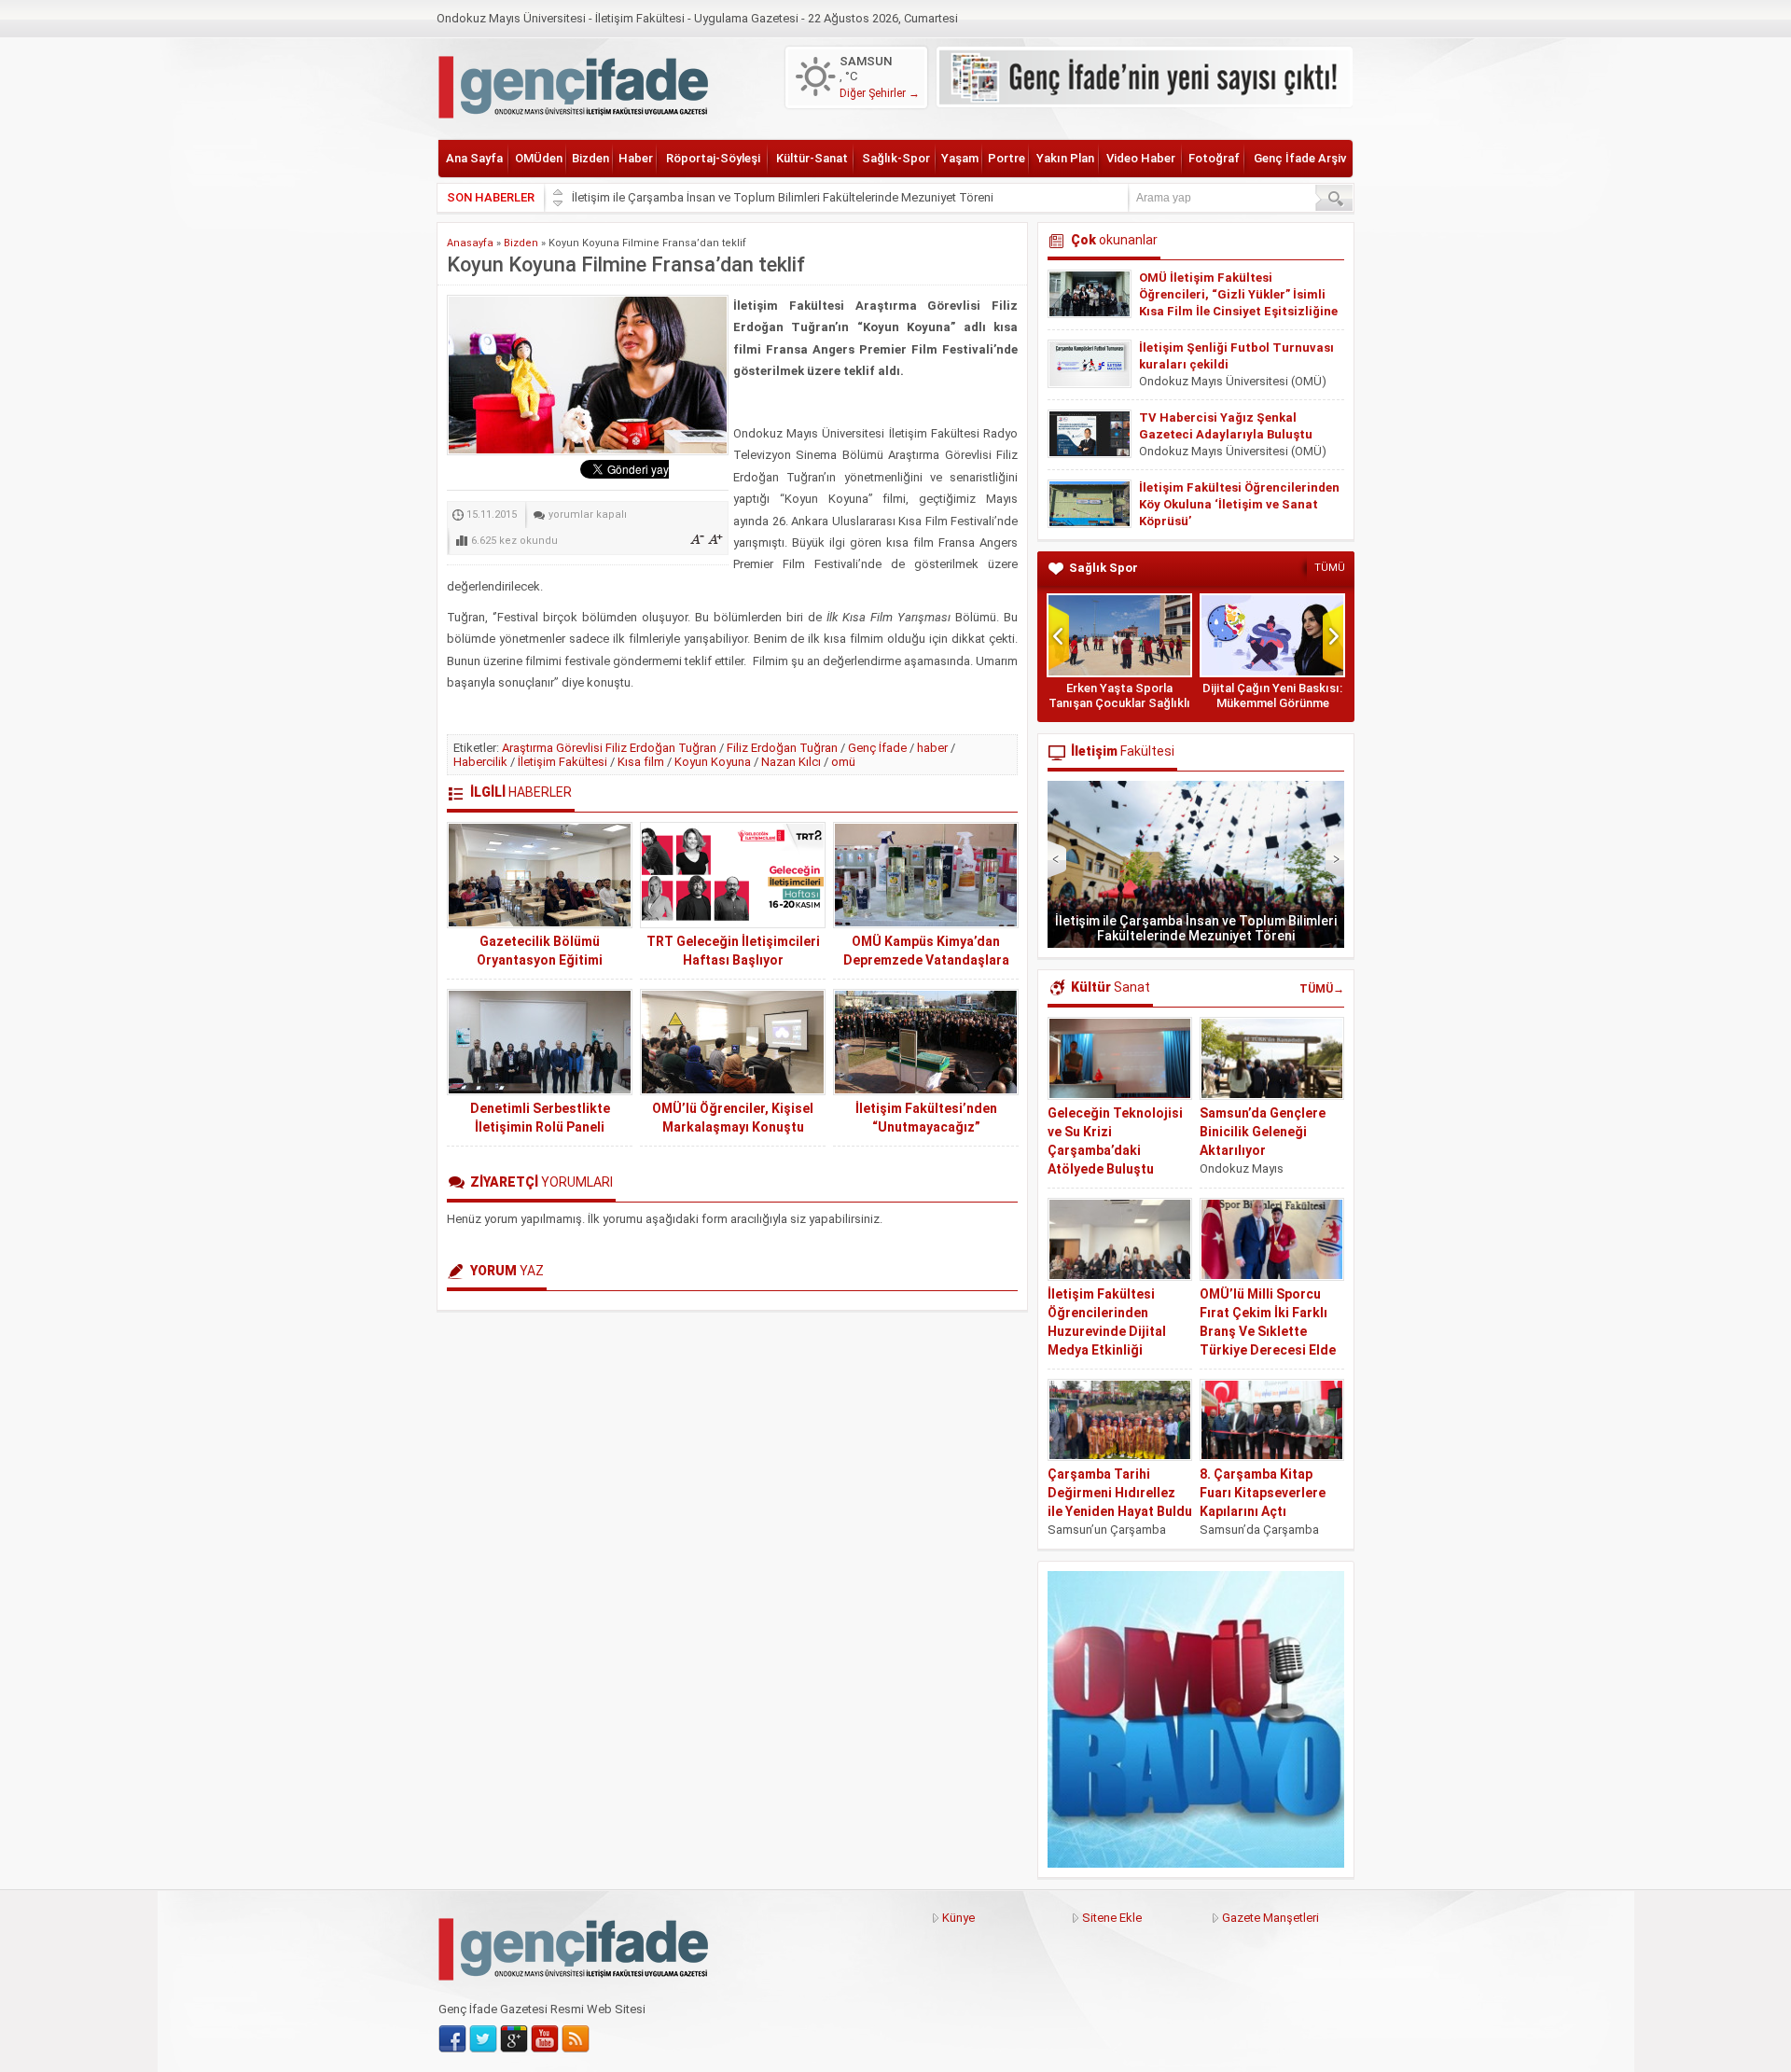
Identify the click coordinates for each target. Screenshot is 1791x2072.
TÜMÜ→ (1322, 989)
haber (932, 748)
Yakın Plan (1065, 158)
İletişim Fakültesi (562, 762)
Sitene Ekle (1112, 1918)
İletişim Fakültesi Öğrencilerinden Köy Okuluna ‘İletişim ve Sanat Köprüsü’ (1239, 504)
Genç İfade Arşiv (1300, 158)
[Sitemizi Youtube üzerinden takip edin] (545, 2039)
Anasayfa (470, 243)
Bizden (590, 158)
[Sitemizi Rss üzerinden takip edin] (576, 2039)
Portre (1007, 158)
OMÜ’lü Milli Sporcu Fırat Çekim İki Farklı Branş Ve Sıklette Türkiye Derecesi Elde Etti (1268, 1331)
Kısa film (641, 762)
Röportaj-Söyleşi (713, 158)
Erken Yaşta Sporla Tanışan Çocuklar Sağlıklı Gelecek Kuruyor (1119, 703)
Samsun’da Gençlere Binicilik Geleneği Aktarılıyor (1263, 1132)
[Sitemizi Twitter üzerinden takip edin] (483, 2039)
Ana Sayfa (474, 158)
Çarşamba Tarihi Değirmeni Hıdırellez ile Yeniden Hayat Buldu (1120, 1493)
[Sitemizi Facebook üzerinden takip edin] (452, 2039)
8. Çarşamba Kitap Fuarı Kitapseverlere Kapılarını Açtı (1263, 1493)
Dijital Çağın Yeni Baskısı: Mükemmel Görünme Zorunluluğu (1272, 703)
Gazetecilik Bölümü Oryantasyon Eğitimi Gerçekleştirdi (540, 960)
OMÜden (539, 158)
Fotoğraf (1214, 158)
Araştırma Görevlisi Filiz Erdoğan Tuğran (609, 748)
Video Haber (1141, 158)
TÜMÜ (1330, 568)
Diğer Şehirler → (880, 93)
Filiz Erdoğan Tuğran (782, 748)
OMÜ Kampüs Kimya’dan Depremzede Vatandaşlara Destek (926, 960)
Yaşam (960, 158)
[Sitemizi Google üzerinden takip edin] (514, 2039)
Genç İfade (877, 748)
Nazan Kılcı (791, 762)
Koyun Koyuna (713, 762)
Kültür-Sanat (812, 158)
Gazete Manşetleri (1270, 1918)
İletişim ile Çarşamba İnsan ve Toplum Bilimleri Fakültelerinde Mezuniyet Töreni (783, 197)
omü (843, 762)
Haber (636, 158)
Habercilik (480, 762)
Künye (958, 1918)
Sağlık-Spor (896, 158)
